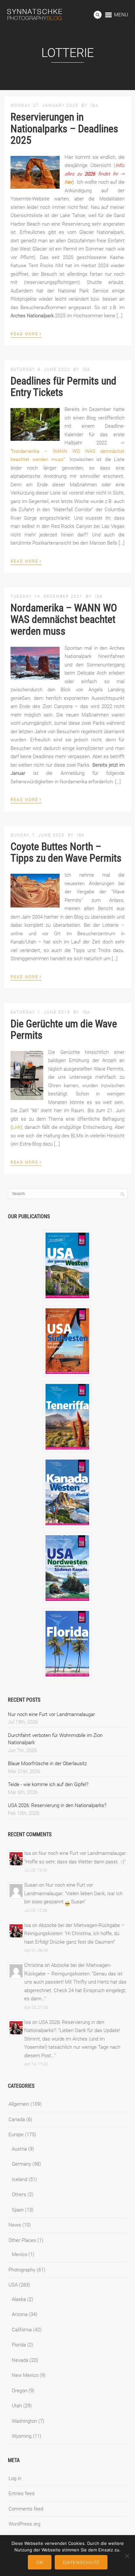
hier (68, 182)
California (22, 2330)
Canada (17, 2119)
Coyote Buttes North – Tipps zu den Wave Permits (66, 852)
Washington (24, 2421)
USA (13, 2285)
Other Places (22, 2240)
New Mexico (25, 2375)
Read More (26, 333)
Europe (16, 2135)
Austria (19, 2149)
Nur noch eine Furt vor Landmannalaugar (51, 1714)
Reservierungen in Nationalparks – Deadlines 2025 (64, 128)
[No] (127, 2556)
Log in (15, 2478)
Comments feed (26, 2509)
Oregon (19, 2391)
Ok (40, 2562)
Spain (18, 2210)
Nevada (20, 2360)
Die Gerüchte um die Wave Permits (64, 1029)
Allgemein (19, 2104)
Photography (22, 2270)
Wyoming (22, 2436)
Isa (95, 105)
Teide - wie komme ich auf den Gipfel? (48, 1784)
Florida (19, 2345)
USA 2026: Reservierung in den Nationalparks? (57, 1805)
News (15, 2225)
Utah (17, 2406)
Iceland (19, 2179)
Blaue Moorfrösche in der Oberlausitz (47, 1764)
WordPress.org (24, 2524)
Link (16, 1127)
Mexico (19, 2254)
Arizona (20, 2314)
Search (98, 15)
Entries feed (21, 2493)
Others (19, 2194)
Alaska (19, 2299)
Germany (21, 2164)
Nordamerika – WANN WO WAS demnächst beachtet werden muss (64, 619)
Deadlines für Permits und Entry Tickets (63, 387)
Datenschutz (81, 2562)
